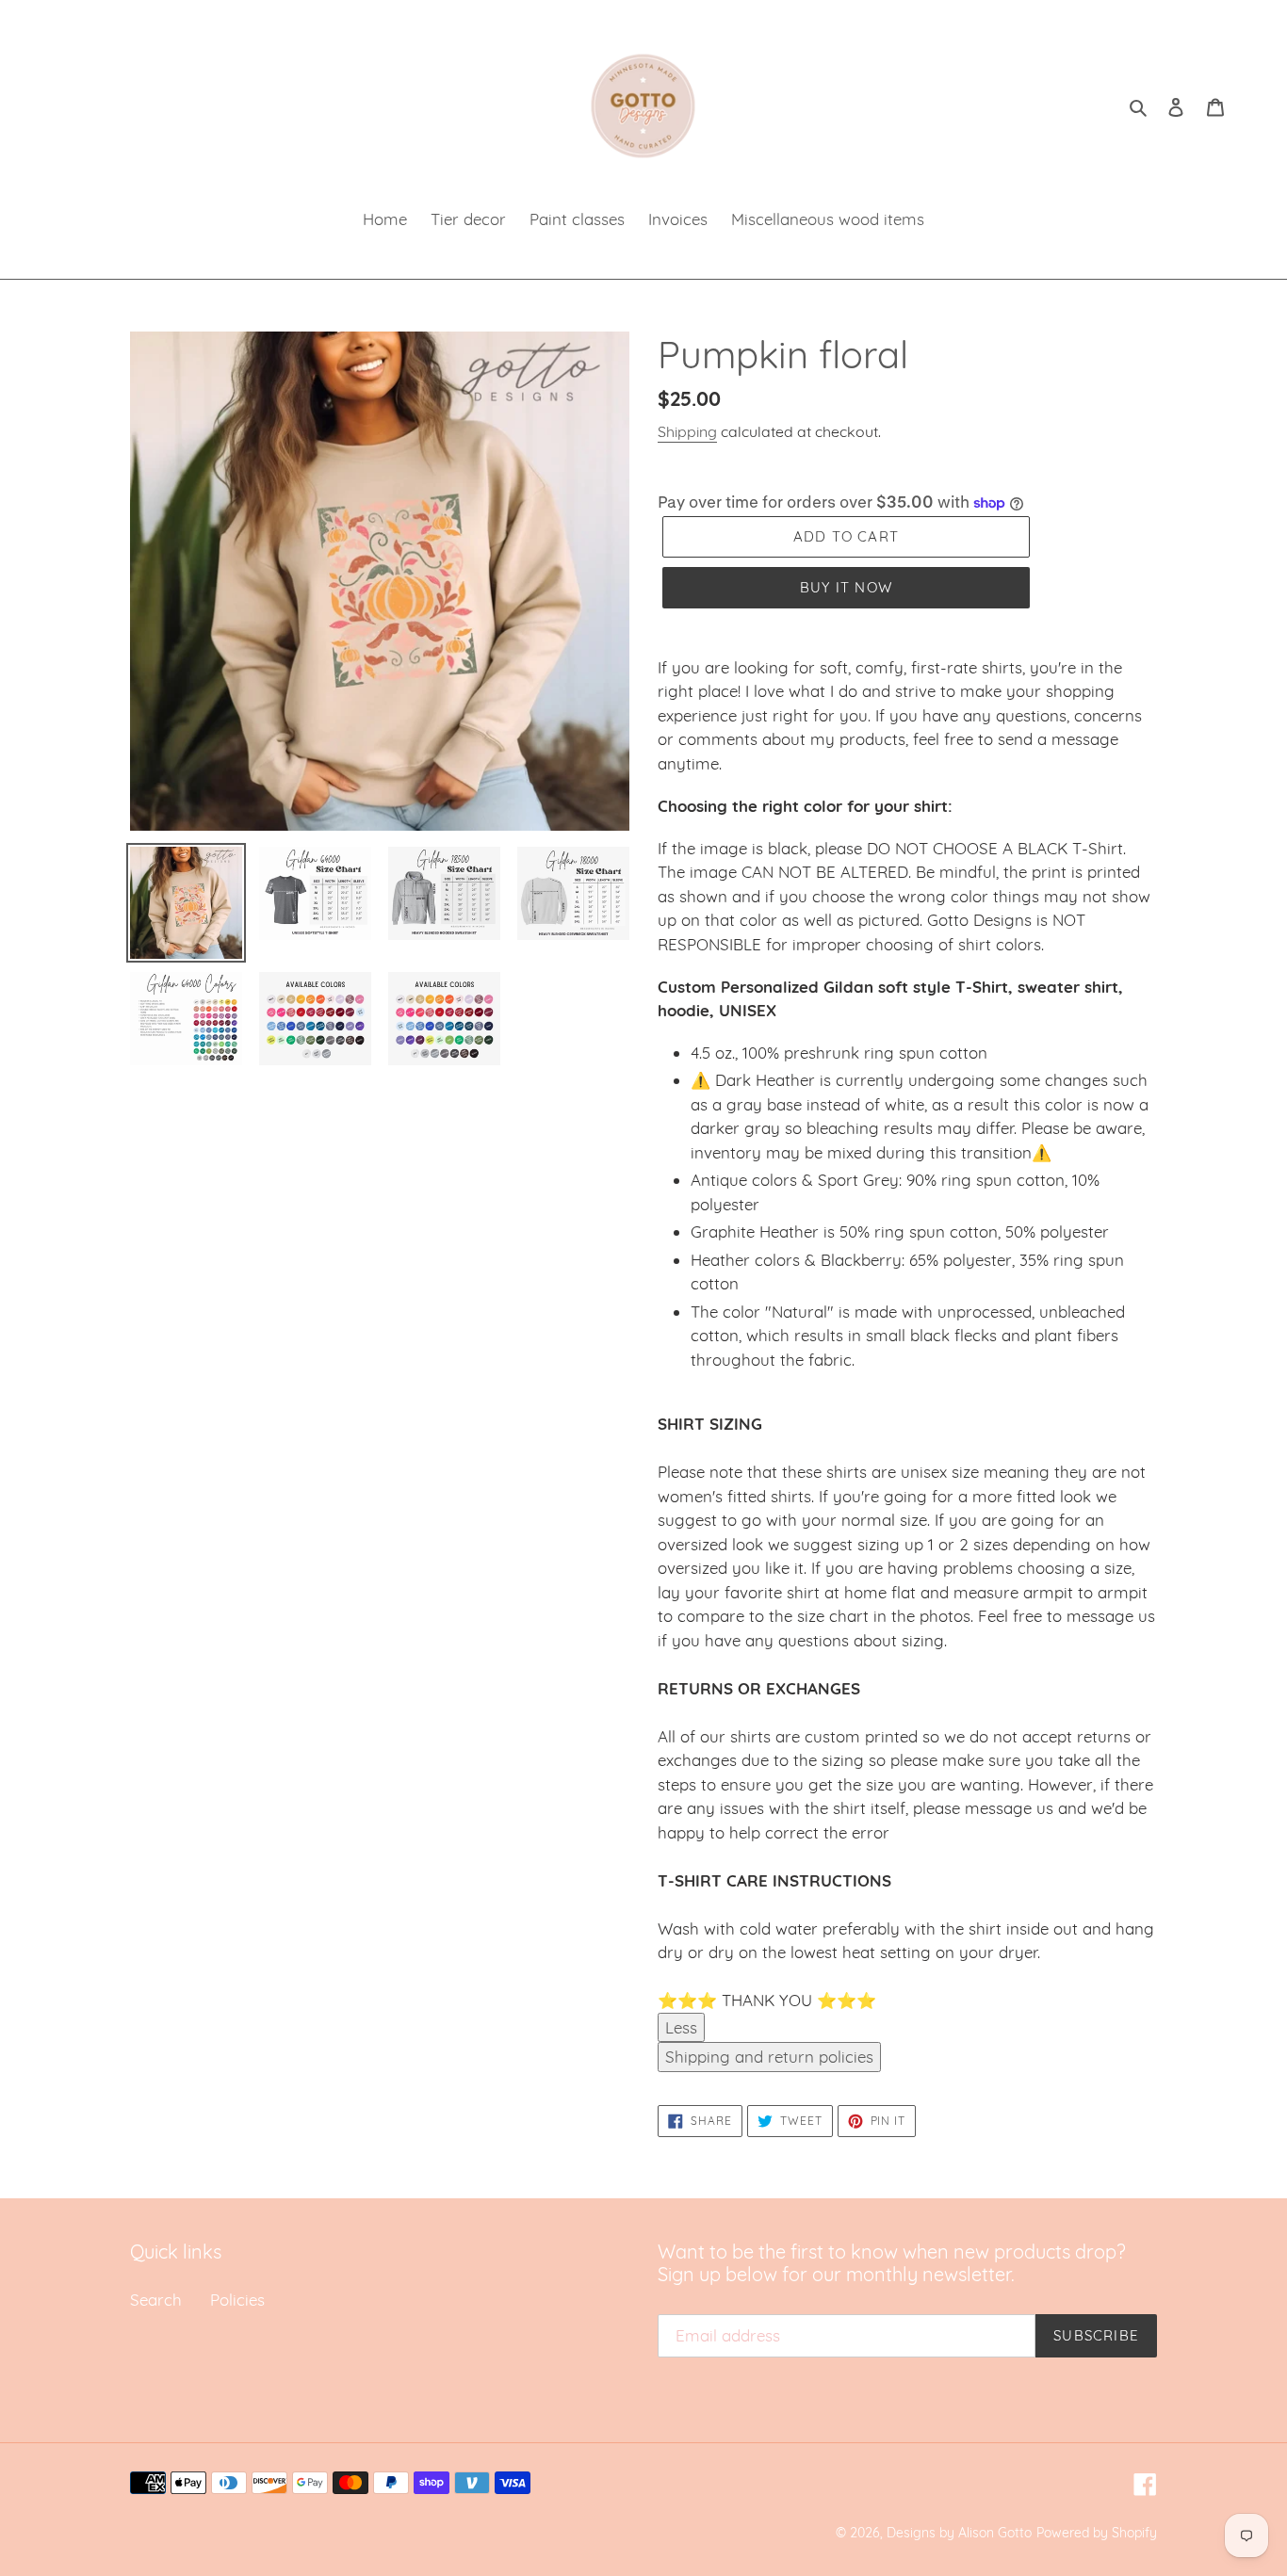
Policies (237, 2300)
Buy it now (846, 587)
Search (156, 2300)
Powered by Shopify (1097, 2533)
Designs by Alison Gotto (959, 2533)
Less (681, 2027)
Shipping (687, 431)
